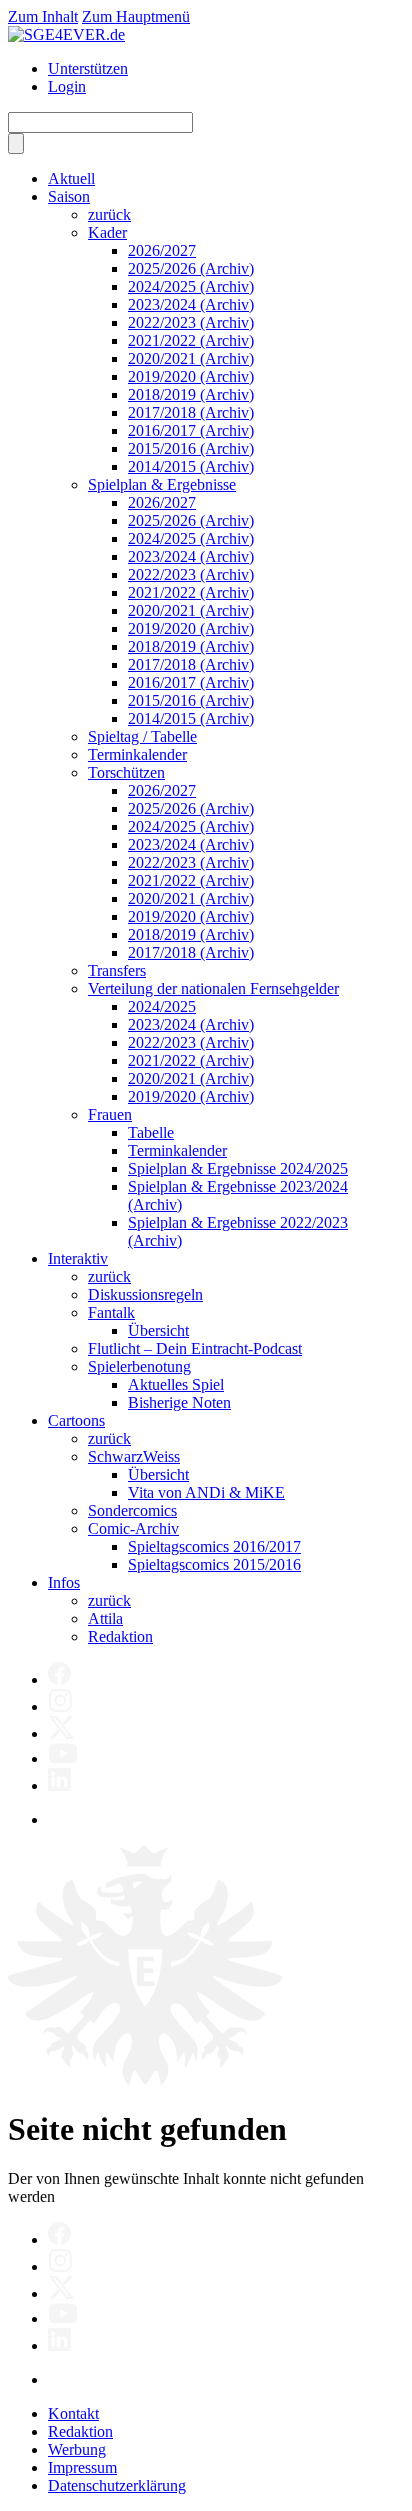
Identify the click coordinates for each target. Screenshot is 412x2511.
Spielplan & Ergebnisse (162, 484)
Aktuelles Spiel (176, 1384)
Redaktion (120, 1636)
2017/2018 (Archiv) (191, 412)
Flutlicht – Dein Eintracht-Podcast (195, 1348)
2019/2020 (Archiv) (191, 376)
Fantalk (111, 1312)
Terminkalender (137, 754)
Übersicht (158, 1330)
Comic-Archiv (133, 1528)
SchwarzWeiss (134, 1456)
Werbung (77, 2449)
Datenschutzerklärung (117, 2485)
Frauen (110, 1114)
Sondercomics (132, 1510)
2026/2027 (162, 250)
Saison (69, 196)
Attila (105, 1618)
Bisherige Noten (179, 1402)
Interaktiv (78, 1258)
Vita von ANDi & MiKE (206, 1492)
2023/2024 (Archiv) (191, 304)
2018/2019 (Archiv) (191, 394)
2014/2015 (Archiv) (191, 466)
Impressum (82, 2467)
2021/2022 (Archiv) (191, 340)
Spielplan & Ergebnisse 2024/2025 (238, 1168)
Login (67, 86)
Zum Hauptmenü (136, 16)
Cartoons (76, 1420)
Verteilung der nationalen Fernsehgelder (213, 988)
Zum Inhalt (43, 16)
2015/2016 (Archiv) (191, 448)
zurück (109, 214)
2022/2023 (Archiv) (191, 322)
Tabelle (151, 1132)
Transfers (117, 970)
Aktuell (71, 178)
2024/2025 (162, 1006)
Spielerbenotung (139, 1366)
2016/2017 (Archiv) (191, 430)
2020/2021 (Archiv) (191, 358)
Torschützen (126, 772)
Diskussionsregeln (145, 1294)
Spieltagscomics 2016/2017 (214, 1546)
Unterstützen (88, 68)
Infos (64, 1582)
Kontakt (73, 2413)
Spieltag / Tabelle (142, 736)
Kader (107, 232)
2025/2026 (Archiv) (191, 268)
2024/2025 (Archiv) (191, 286)
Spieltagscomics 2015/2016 (214, 1564)
